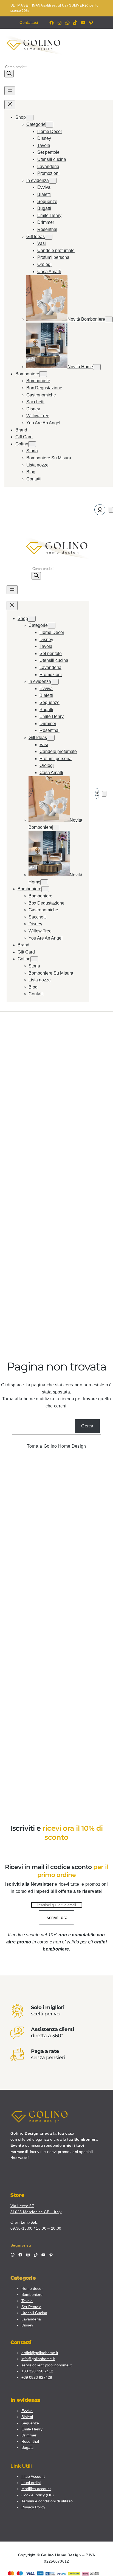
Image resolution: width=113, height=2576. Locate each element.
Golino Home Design (65, 1446)
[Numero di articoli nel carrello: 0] (111, 510)
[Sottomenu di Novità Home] (97, 367)
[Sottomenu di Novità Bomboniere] (109, 319)
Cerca (87, 1426)
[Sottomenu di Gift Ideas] (49, 237)
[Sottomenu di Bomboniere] (43, 374)
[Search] (9, 74)
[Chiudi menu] (10, 105)
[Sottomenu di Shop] (30, 118)
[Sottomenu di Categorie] (49, 125)
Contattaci (29, 22)
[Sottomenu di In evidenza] (53, 181)
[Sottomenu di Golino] (32, 444)
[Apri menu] (10, 91)
